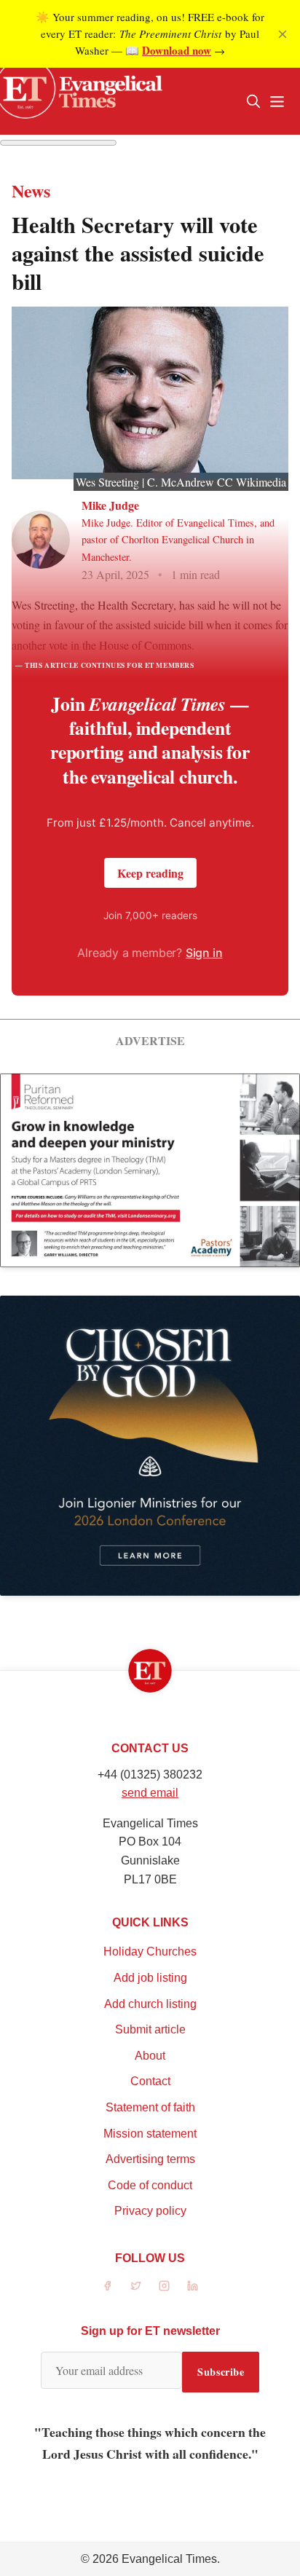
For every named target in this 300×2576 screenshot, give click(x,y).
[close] (283, 34)
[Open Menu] (277, 101)
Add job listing (150, 1978)
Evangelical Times (169, 2559)
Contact (150, 2081)
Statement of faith (150, 2107)
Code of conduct (150, 2185)
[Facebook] (107, 2286)
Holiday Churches (150, 1951)
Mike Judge (110, 505)
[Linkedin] (193, 2286)
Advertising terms (150, 2159)
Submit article (150, 2029)
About (150, 2056)
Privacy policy (150, 2211)
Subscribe (221, 2372)
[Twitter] (136, 2286)
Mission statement (150, 2134)
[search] (253, 101)
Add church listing (150, 2004)
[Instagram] (164, 2286)
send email (150, 1793)
